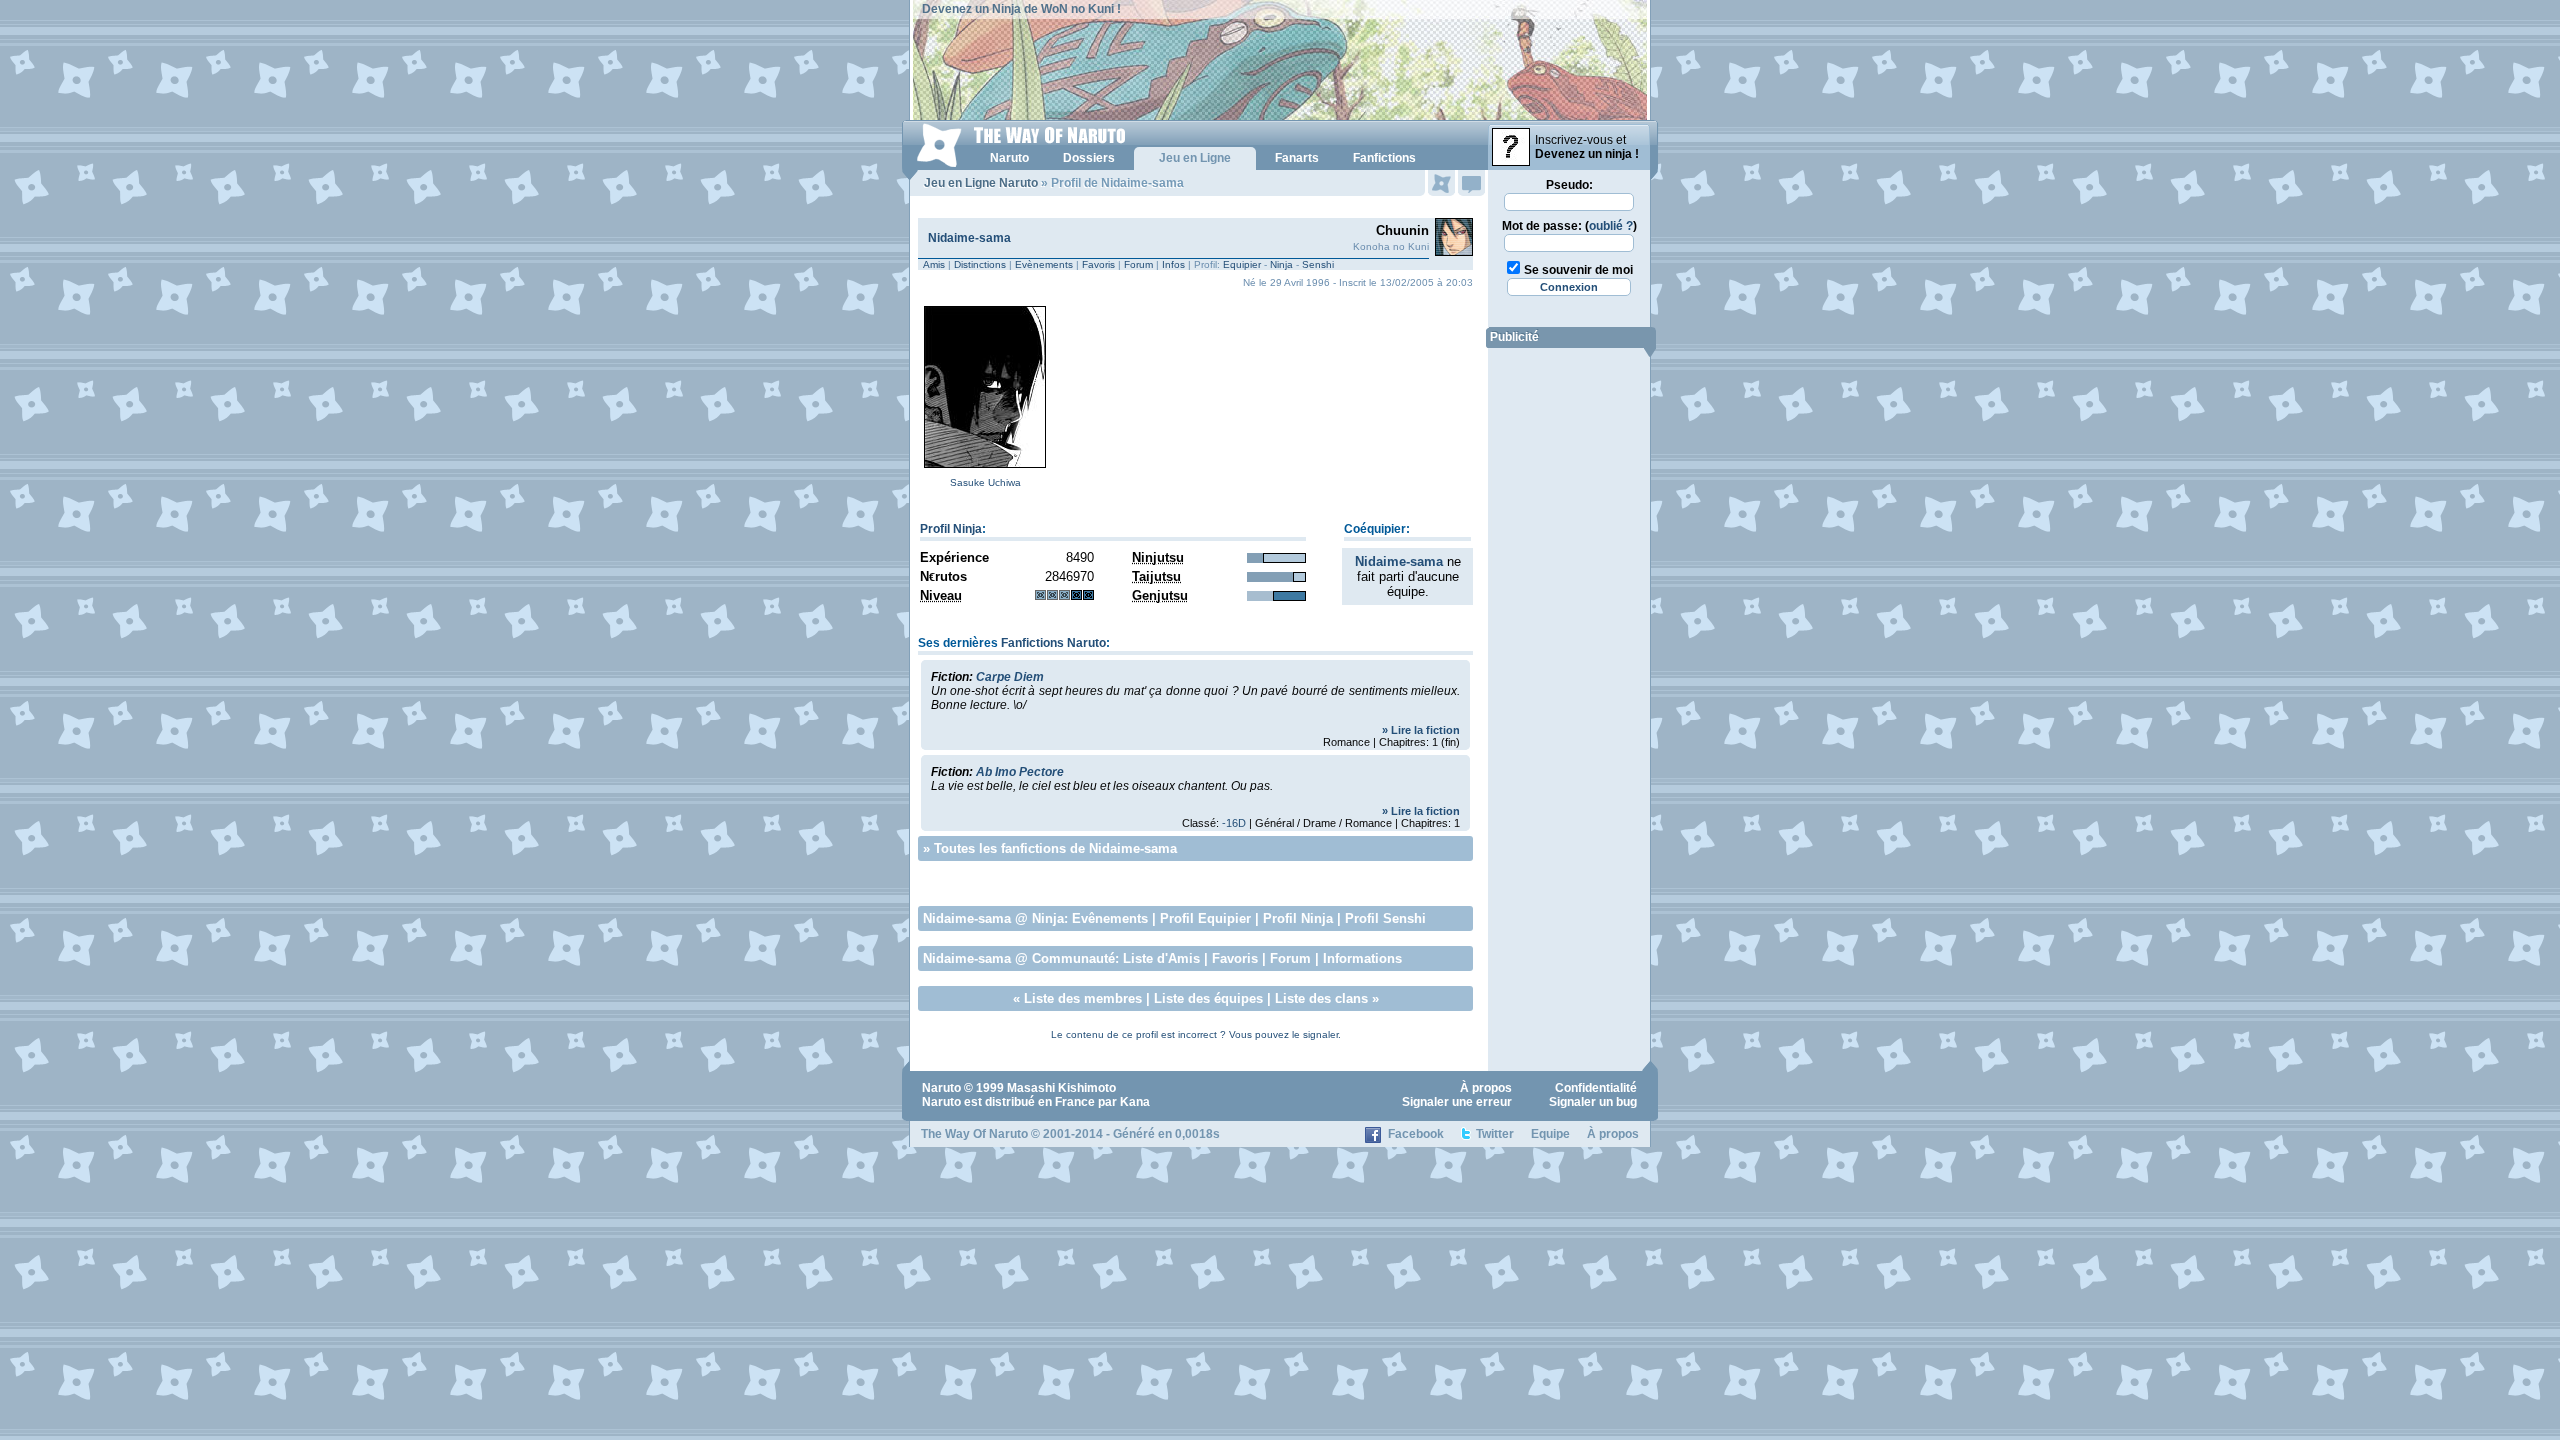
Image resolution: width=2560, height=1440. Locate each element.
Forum (1138, 264)
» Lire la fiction (1421, 730)
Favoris (1098, 264)
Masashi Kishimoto (1061, 1088)
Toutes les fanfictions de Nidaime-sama (1055, 848)
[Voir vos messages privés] (1471, 183)
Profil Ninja (951, 529)
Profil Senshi (1385, 918)
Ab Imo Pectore (1020, 772)
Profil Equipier (1205, 918)
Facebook (1416, 1134)
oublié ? (1611, 226)
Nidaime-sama (969, 238)
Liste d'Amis (1161, 958)
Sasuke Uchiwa (985, 482)
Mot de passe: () (1569, 226)
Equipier (1242, 264)
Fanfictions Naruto (1053, 643)
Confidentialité (1596, 1088)
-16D (1234, 823)
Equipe (1550, 1134)
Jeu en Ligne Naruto (981, 183)
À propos (1486, 1088)
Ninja (1281, 264)
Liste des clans (1321, 998)
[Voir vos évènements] (1441, 183)
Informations (1362, 958)
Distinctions (980, 264)
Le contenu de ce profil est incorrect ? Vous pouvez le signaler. (1196, 1034)
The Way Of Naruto (974, 1134)
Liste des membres (1083, 998)
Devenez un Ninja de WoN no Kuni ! (1021, 9)
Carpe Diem (1010, 677)
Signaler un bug (1593, 1102)
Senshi (1318, 264)
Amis (934, 264)
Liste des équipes (1208, 998)
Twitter (1495, 1134)
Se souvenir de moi (1578, 270)
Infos (1173, 264)
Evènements (1044, 264)
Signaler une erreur (1457, 1102)
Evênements (1110, 918)
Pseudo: (1569, 185)
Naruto (941, 1088)
